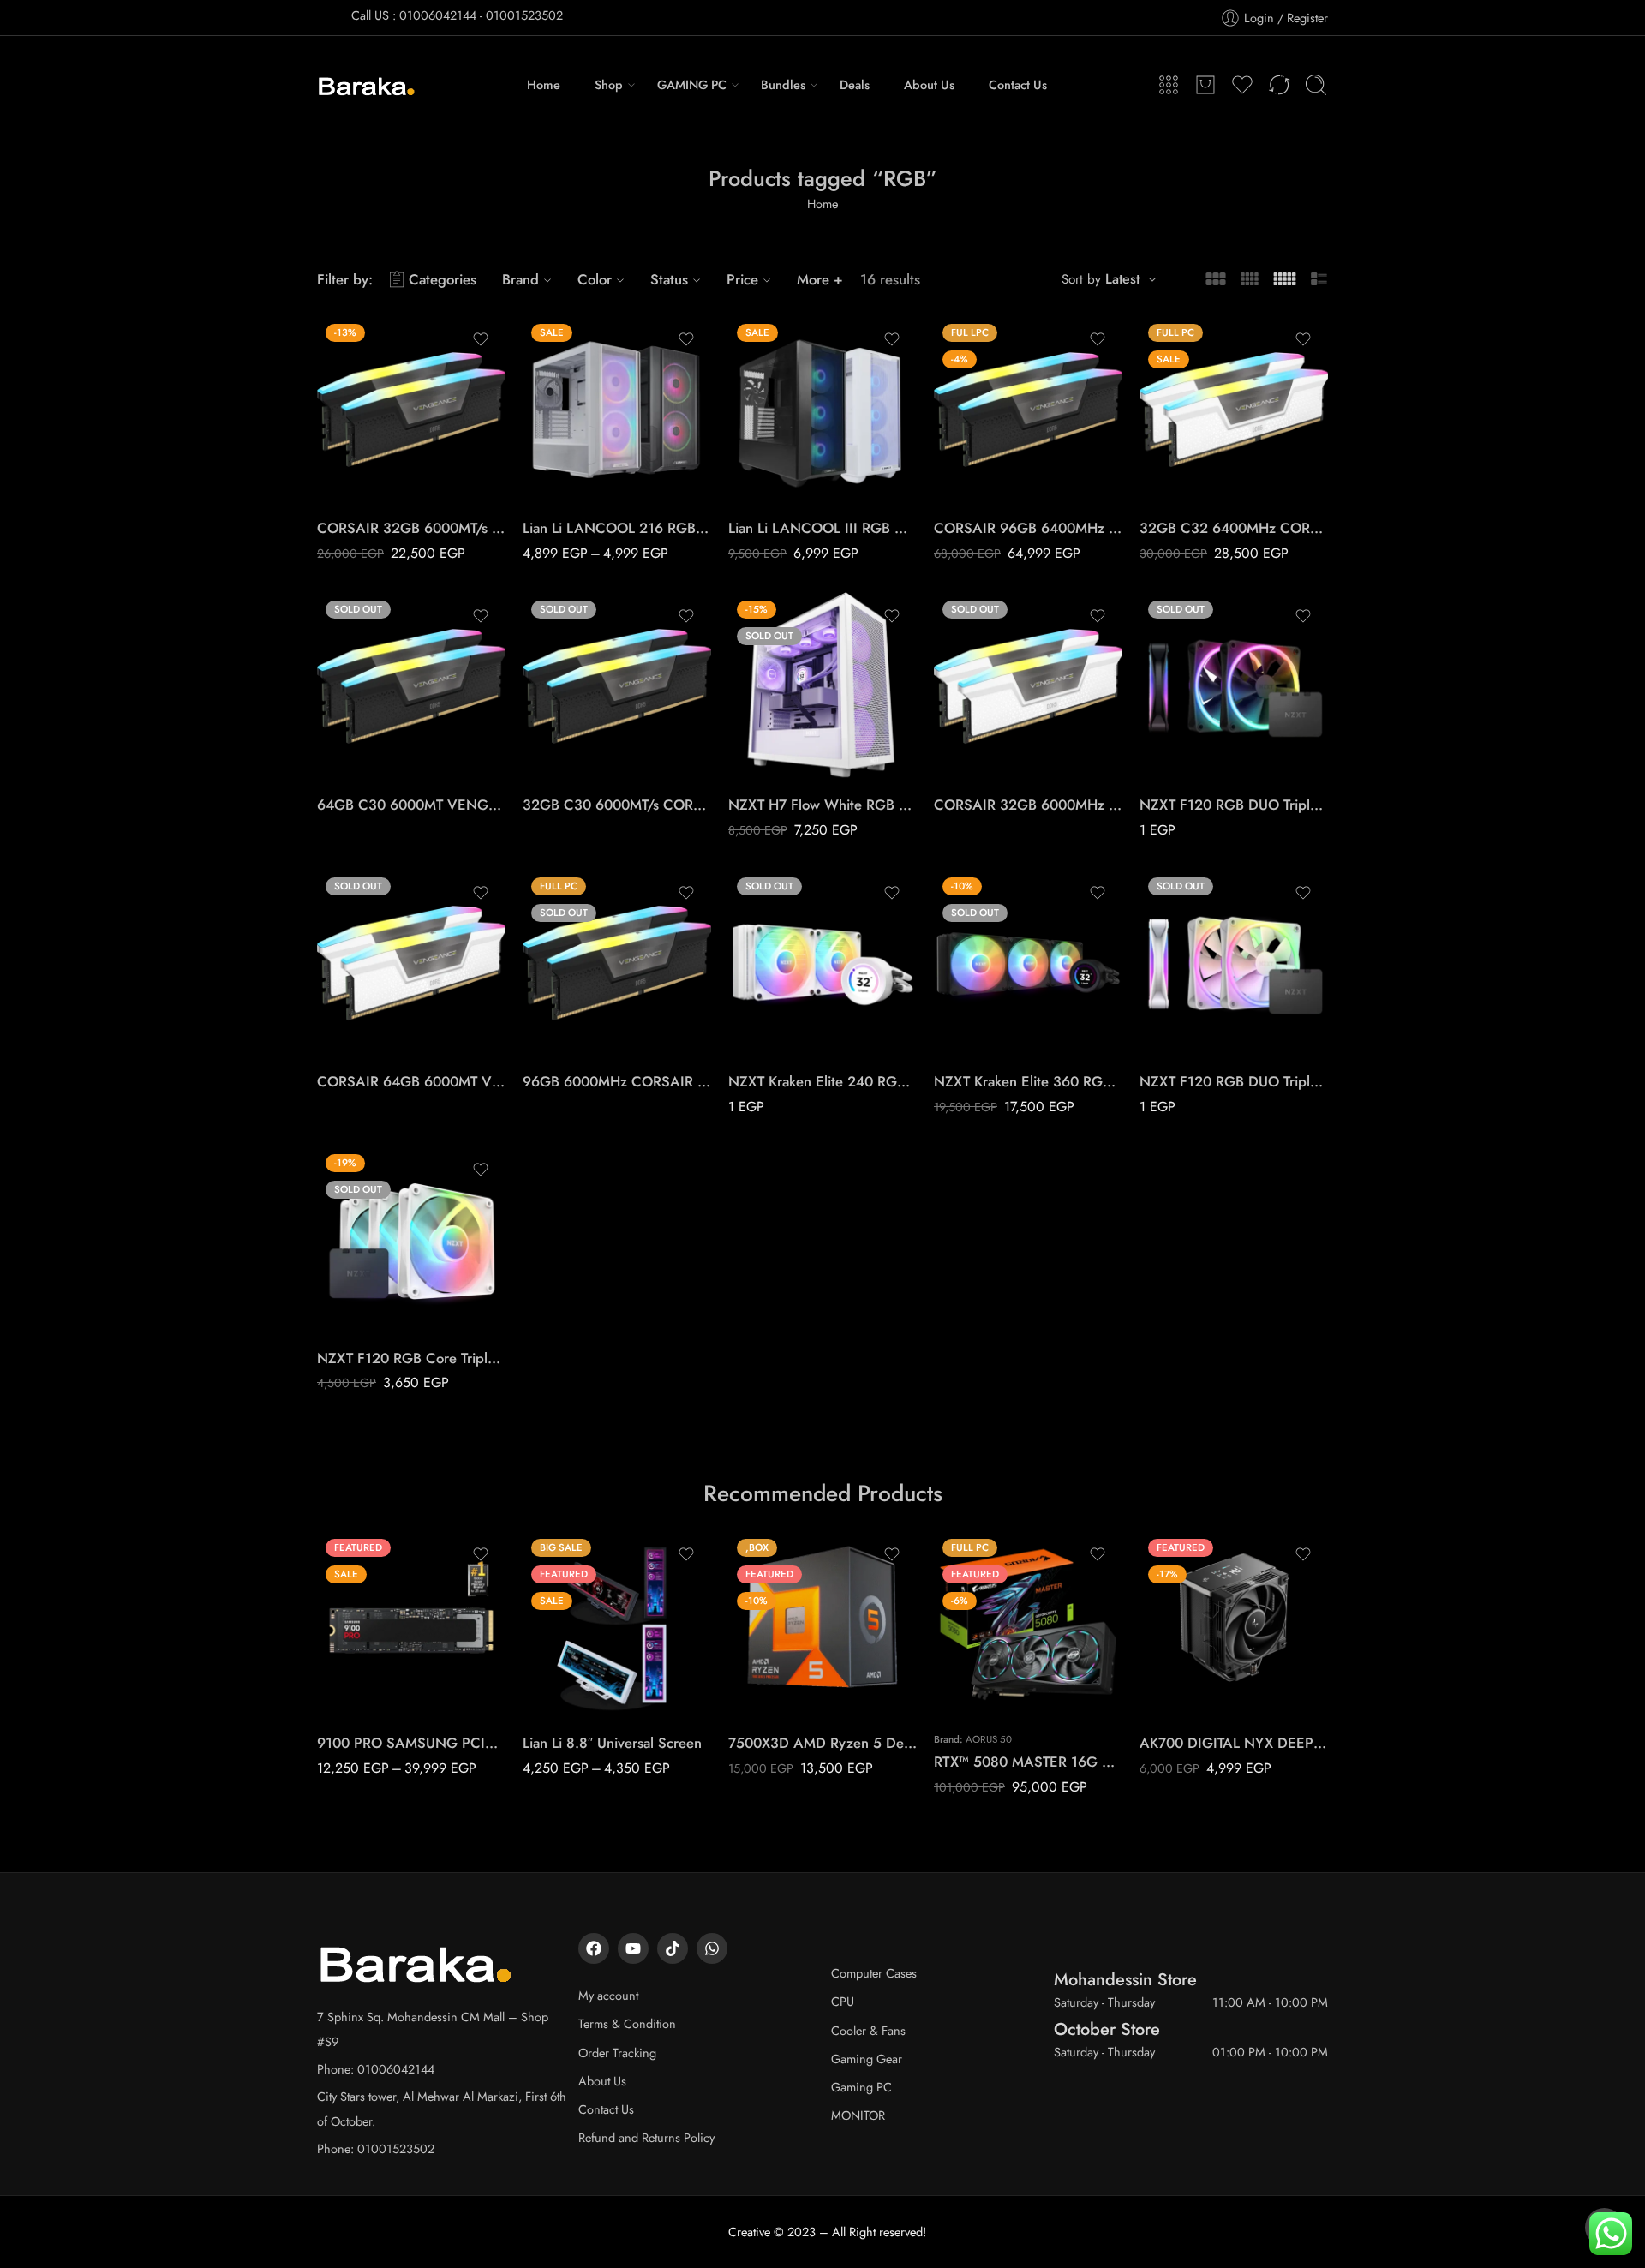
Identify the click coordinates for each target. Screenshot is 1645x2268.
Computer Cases (874, 1973)
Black (569, 453)
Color (595, 279)
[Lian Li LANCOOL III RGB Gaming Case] (822, 410)
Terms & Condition (627, 2023)
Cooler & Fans (868, 2030)
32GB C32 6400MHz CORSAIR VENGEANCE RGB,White (1234, 528)
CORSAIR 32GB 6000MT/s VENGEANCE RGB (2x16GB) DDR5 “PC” (411, 528)
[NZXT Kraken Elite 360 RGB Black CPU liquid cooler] (1028, 963)
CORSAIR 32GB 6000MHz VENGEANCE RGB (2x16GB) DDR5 (1028, 805)
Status (669, 279)
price (1152, 456)
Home (544, 84)
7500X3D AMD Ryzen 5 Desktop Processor (822, 1743)
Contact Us (1018, 84)
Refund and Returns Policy (646, 2137)
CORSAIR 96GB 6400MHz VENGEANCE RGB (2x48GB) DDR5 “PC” (1028, 528)
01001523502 (524, 15)
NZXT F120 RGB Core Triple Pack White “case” (411, 1358)
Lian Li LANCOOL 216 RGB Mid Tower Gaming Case (617, 528)
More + (820, 279)
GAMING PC (692, 84)
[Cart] (1205, 85)
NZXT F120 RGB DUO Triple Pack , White (1234, 1081)
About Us (929, 84)
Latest (1122, 279)
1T (364, 1643)
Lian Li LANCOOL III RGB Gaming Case (822, 528)
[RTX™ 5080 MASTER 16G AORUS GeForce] (1028, 1625)
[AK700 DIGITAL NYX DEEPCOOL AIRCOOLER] (1234, 1625)
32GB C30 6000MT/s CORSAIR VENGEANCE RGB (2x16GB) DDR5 (617, 805)
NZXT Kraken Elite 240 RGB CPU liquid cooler (822, 1081)
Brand (520, 279)
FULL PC (1186, 479)
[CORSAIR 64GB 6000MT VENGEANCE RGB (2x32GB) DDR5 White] (411, 963)
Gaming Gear (867, 2059)
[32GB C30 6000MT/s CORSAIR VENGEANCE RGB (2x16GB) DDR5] (617, 686)
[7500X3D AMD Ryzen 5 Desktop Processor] (822, 1625)
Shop (609, 84)
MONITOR (858, 2115)
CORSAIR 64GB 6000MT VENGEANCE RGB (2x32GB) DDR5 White (411, 1081)
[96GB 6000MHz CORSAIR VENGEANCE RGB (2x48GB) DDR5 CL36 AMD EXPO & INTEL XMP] (617, 963)
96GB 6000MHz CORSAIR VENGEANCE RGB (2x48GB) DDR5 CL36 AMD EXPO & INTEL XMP (617, 1081)
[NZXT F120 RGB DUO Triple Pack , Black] (1234, 686)
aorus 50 (989, 1739)
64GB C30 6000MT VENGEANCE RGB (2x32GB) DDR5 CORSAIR (411, 805)
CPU (843, 2001)
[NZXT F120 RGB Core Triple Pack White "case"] (411, 1240)
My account (608, 1995)
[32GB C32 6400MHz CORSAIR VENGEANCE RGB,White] (1234, 410)
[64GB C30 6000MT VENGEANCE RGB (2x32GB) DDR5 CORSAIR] (411, 686)
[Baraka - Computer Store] (367, 84)
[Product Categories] (1169, 85)
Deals (855, 84)
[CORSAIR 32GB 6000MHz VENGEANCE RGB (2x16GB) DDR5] (1028, 686)
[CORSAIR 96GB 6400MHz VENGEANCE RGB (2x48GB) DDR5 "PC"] (1028, 410)
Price (742, 279)
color (536, 430)
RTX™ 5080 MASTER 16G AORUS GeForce (1028, 1762)
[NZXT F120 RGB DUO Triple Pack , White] (1234, 963)
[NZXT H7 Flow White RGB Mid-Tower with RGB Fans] (822, 686)
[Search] (1316, 85)
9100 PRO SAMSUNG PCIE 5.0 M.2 (411, 1743)
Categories (443, 279)
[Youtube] (633, 1948)
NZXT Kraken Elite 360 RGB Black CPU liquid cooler (1028, 1081)
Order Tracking (617, 2053)
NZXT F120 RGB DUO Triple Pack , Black (1234, 805)
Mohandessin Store (1125, 1979)
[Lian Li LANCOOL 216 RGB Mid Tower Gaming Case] (617, 410)
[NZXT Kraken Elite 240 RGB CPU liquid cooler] (822, 963)
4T (364, 1694)
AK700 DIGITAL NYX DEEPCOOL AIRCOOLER (1234, 1743)
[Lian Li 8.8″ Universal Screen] (617, 1625)
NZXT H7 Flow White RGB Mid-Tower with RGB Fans (822, 805)
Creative (749, 2232)
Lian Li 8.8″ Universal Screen (612, 1743)
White (570, 479)
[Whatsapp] (712, 1948)
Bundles (783, 84)
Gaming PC (861, 2087)
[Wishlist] (481, 339)
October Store (1107, 2029)
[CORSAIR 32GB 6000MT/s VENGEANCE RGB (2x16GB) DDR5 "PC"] (411, 410)
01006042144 (438, 15)
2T (364, 1668)
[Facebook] (594, 1948)
